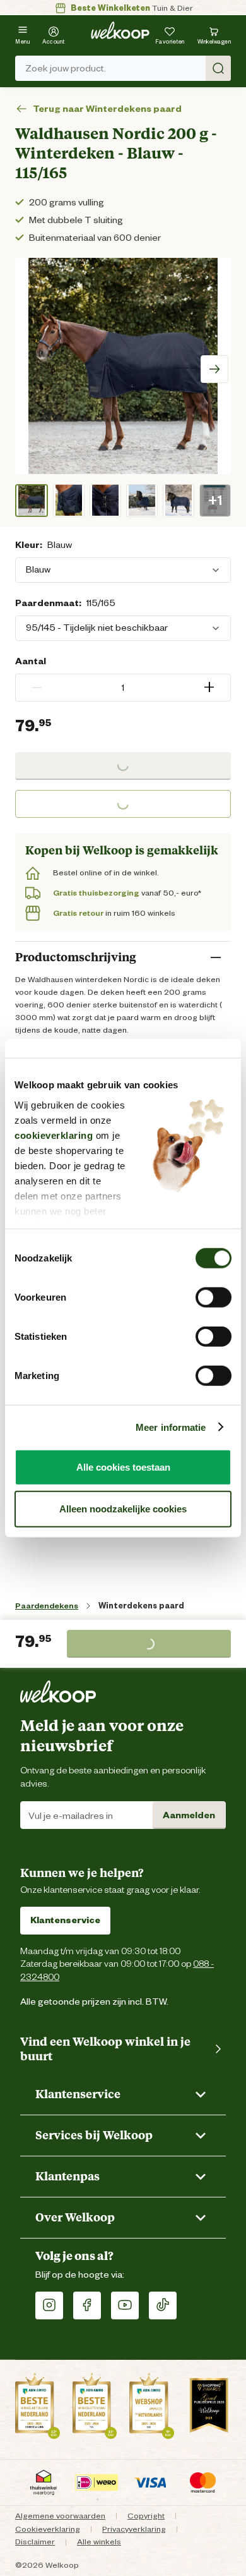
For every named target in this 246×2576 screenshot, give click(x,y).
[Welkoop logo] (120, 30)
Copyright (146, 2516)
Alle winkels (99, 2542)
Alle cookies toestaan (123, 1467)
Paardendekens (47, 1606)
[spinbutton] (123, 688)
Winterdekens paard (141, 1606)
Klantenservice (65, 1920)
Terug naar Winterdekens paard (107, 109)
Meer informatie (171, 1427)
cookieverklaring (54, 1135)
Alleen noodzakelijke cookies (123, 1508)
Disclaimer (35, 2542)
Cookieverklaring (48, 2529)
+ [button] (209, 687)
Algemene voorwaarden (60, 2516)
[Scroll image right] (214, 369)
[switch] (214, 1297)
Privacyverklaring (134, 2529)
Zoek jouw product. (66, 68)
